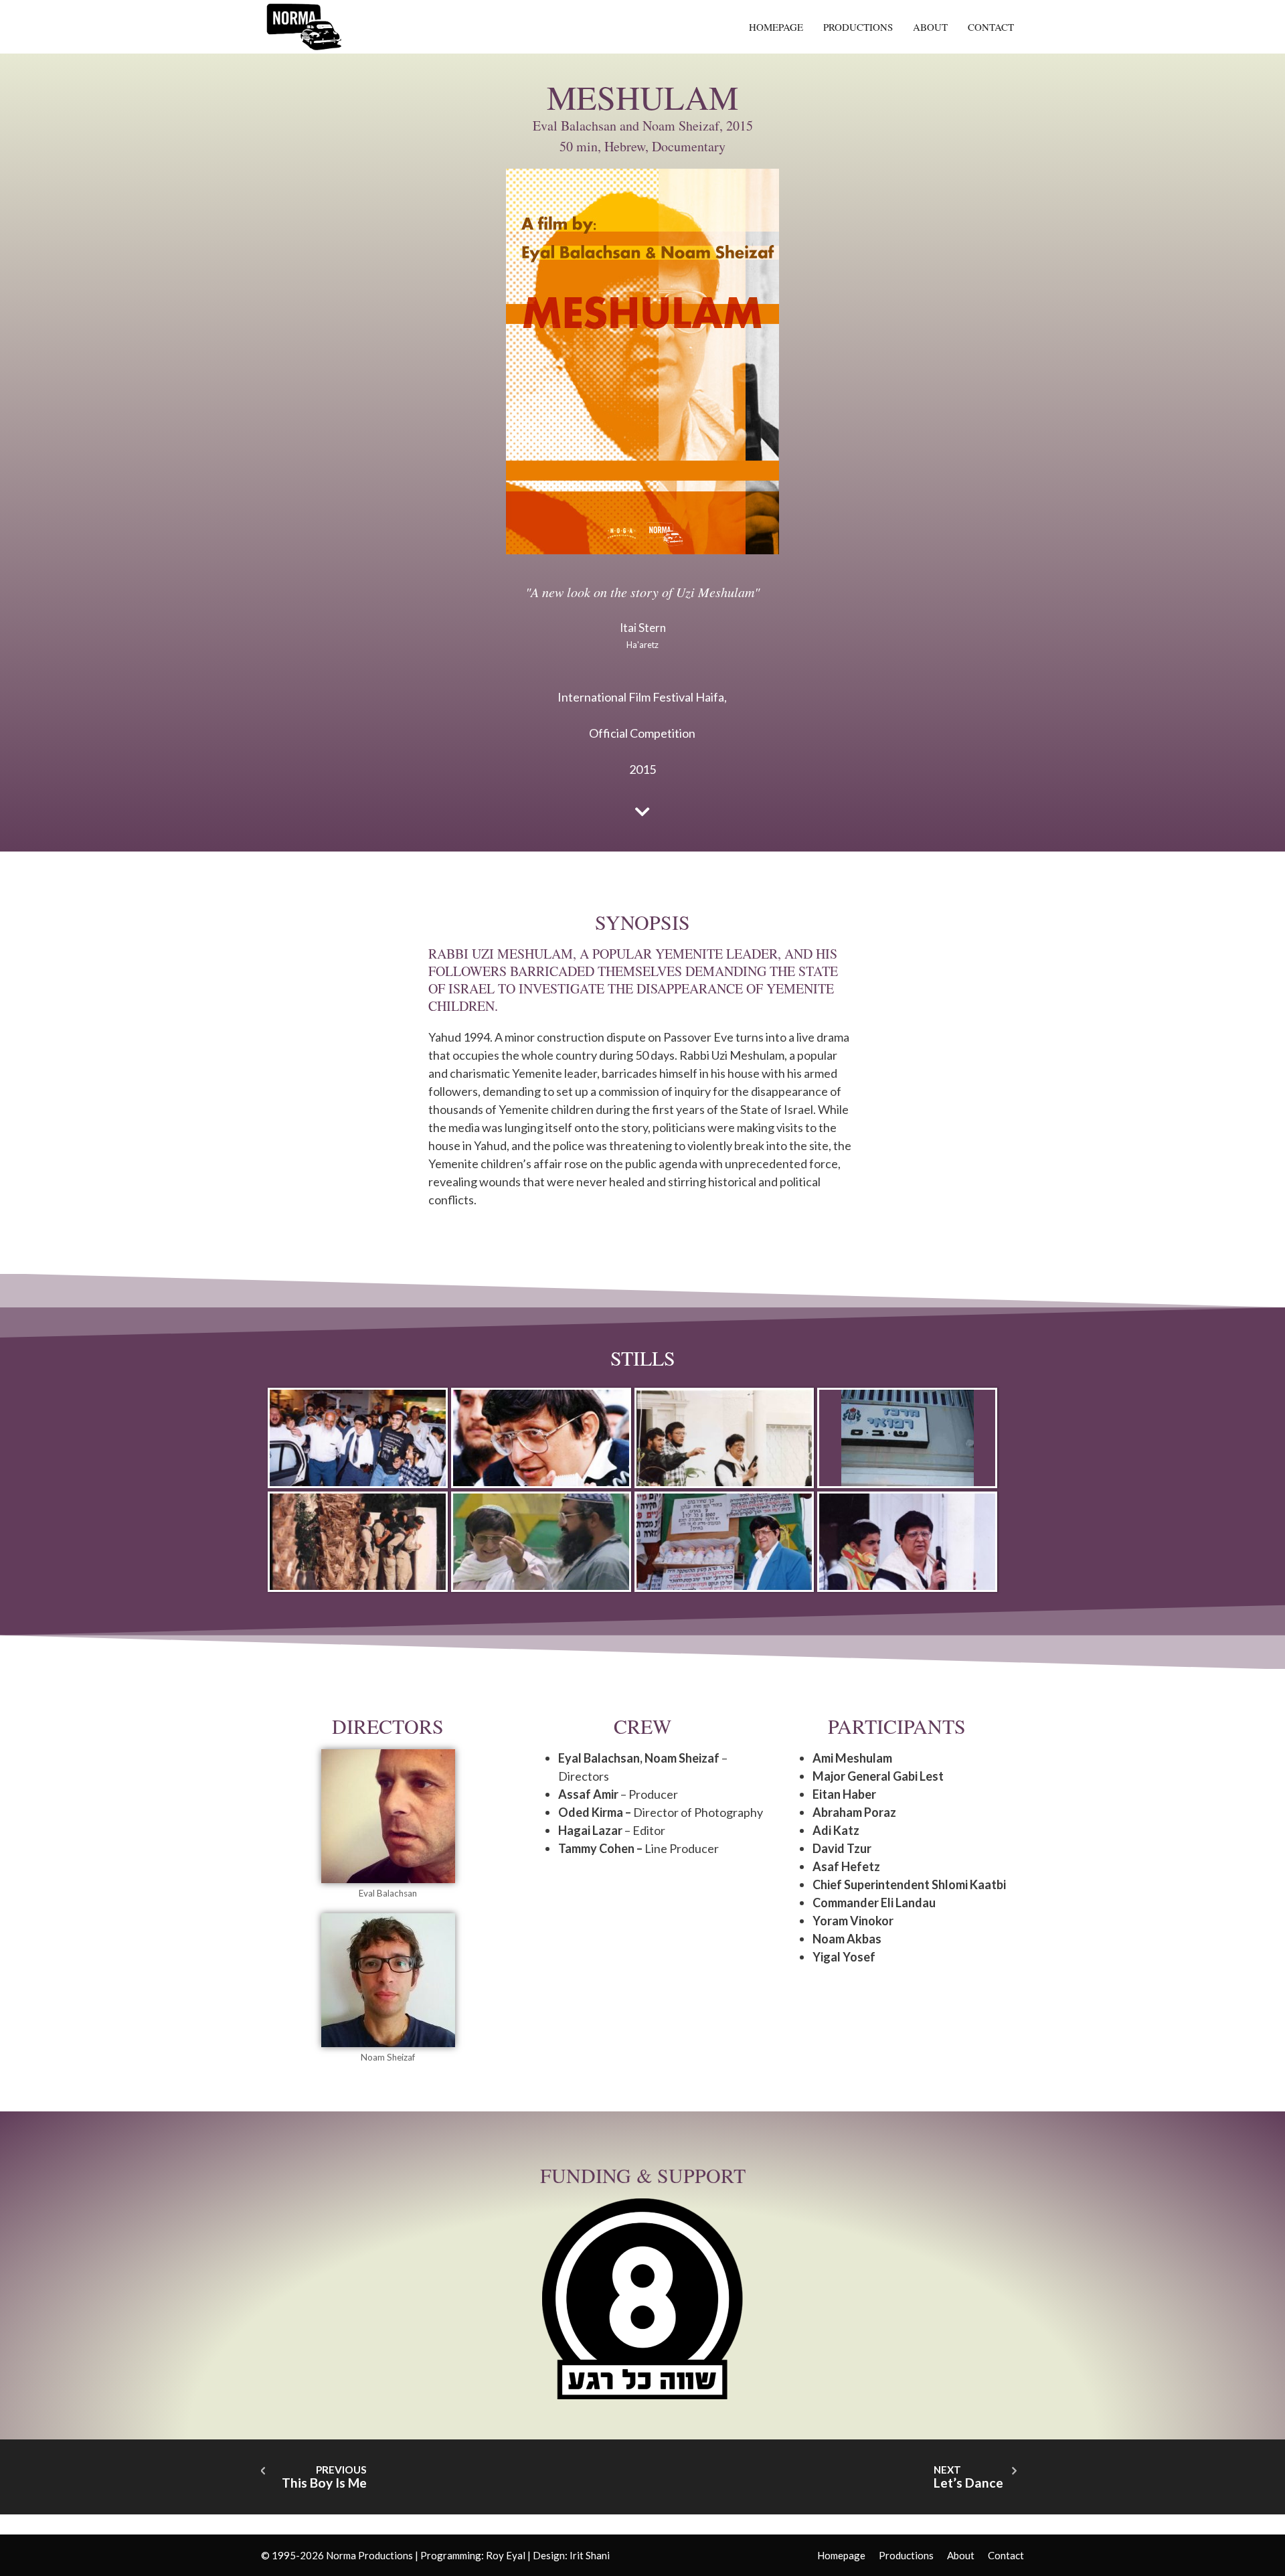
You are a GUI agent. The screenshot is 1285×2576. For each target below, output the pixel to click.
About (930, 27)
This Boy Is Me (324, 2483)
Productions (858, 27)
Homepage (776, 27)
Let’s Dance (968, 2483)
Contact (991, 27)
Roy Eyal (506, 2555)
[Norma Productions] (305, 25)
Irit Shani (590, 2555)
